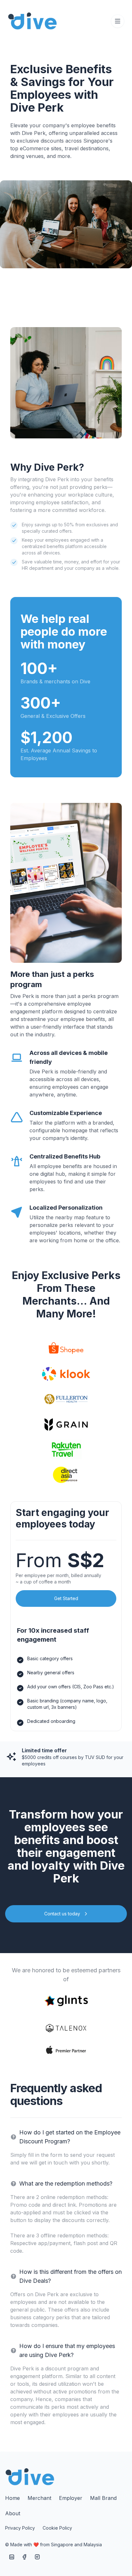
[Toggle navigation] (118, 21)
